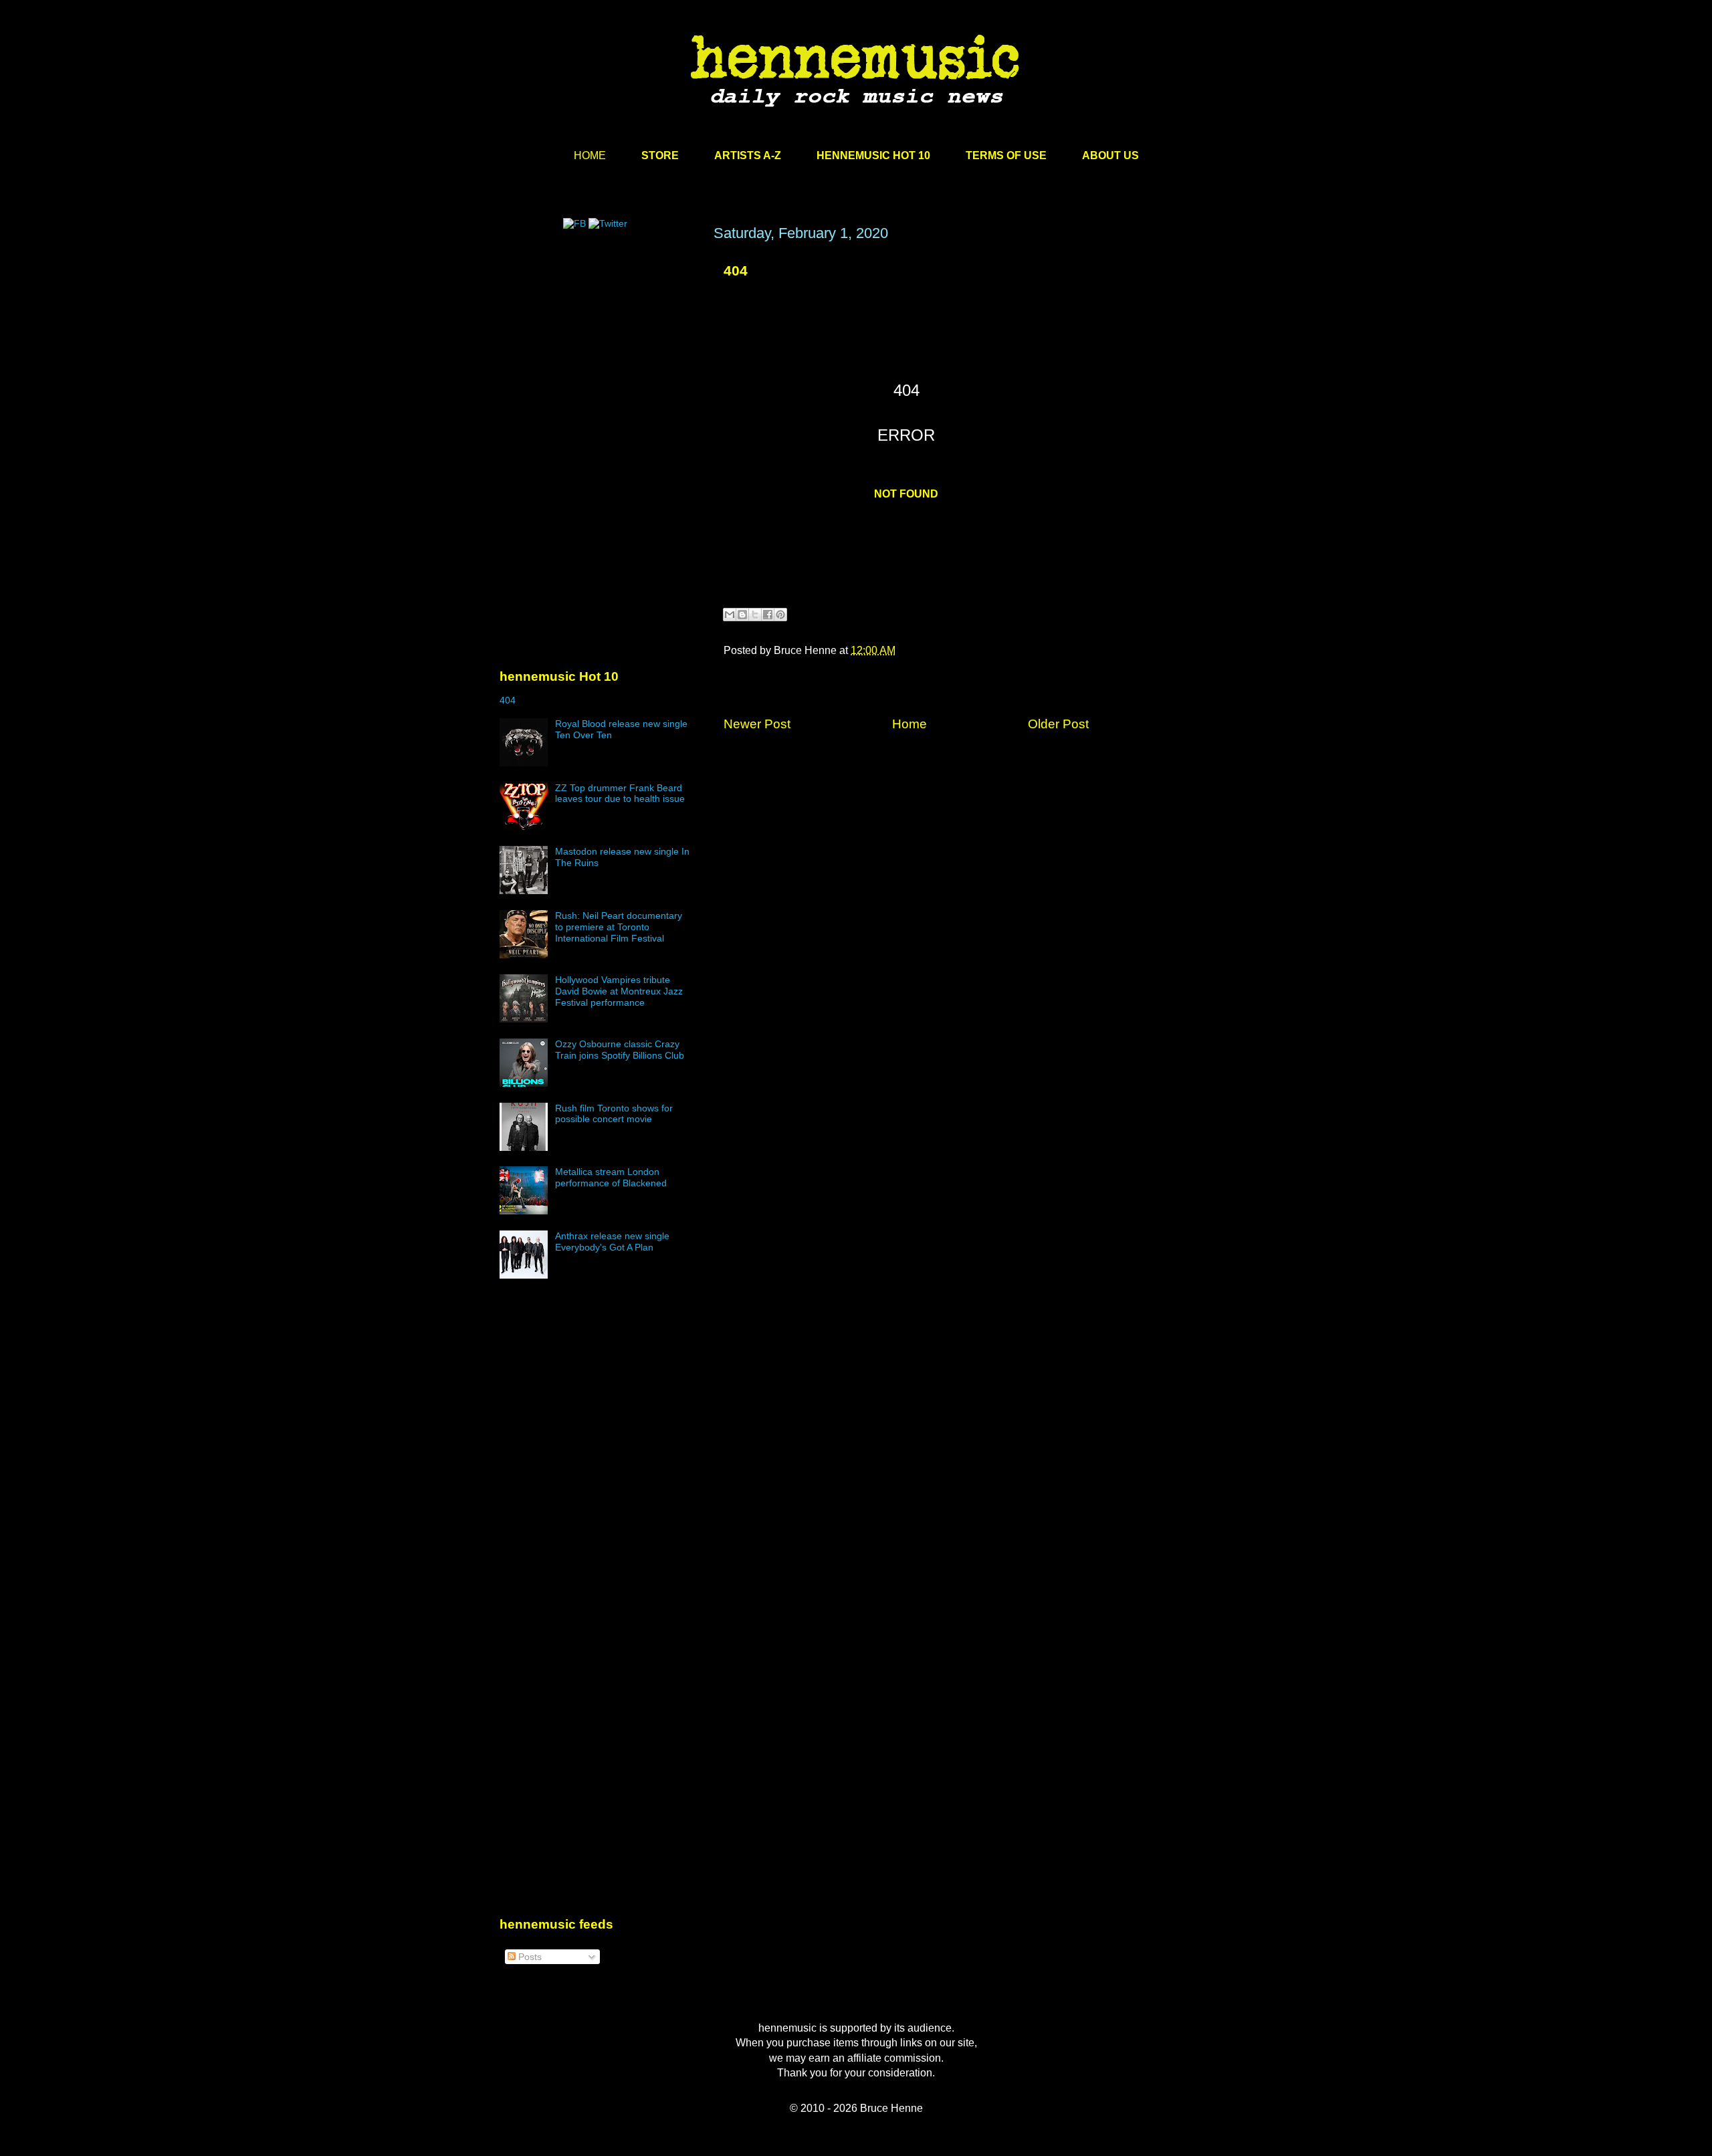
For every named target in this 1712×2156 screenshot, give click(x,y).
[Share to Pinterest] (780, 615)
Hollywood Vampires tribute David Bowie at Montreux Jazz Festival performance (619, 991)
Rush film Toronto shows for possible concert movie (614, 1114)
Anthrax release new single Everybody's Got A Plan (612, 1242)
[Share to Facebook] (768, 615)
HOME (590, 155)
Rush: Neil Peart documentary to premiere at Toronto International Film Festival (619, 927)
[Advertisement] (600, 352)
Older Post (1058, 724)
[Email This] (730, 615)
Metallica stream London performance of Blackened (611, 1177)
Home (909, 724)
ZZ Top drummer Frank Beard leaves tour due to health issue (620, 793)
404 (736, 271)
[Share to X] (755, 615)
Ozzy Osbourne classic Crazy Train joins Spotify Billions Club (620, 1050)
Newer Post (757, 724)
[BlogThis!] (742, 615)
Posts (529, 1957)
